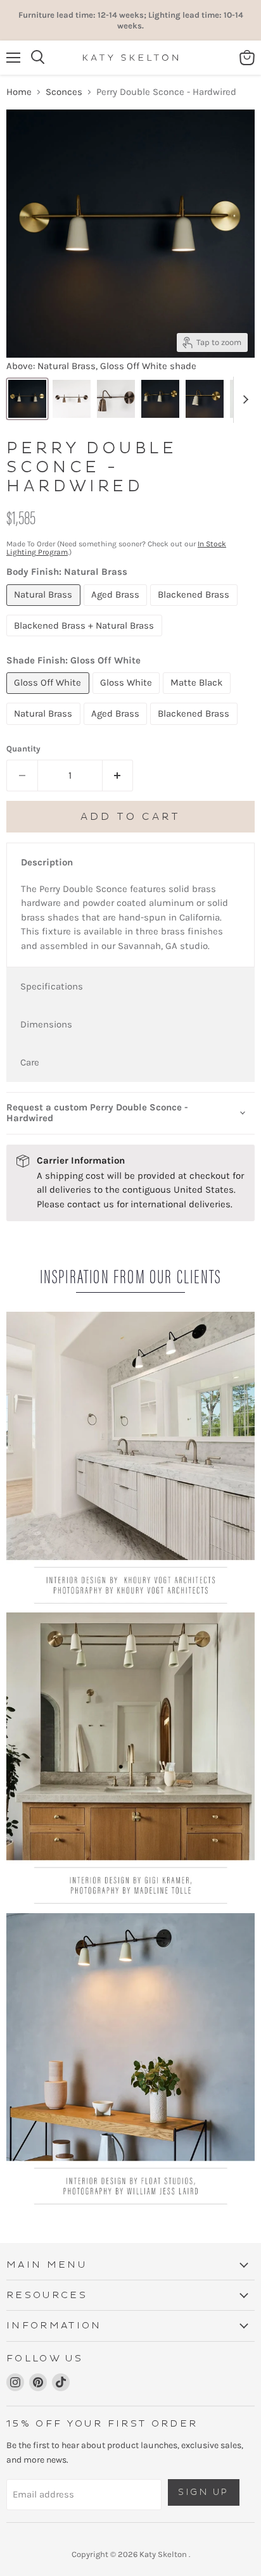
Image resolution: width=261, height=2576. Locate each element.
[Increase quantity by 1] (118, 776)
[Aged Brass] (117, 609)
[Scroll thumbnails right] (243, 400)
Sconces (64, 92)
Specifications (52, 986)
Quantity (23, 749)
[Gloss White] (128, 697)
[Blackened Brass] (195, 609)
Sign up (204, 2492)
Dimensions (46, 1024)
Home (19, 92)
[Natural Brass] (45, 609)
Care (30, 1062)
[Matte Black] (198, 697)
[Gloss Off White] (49, 697)
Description (47, 862)
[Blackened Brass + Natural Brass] (86, 639)
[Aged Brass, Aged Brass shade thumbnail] (72, 399)
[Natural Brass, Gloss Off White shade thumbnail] (27, 399)
